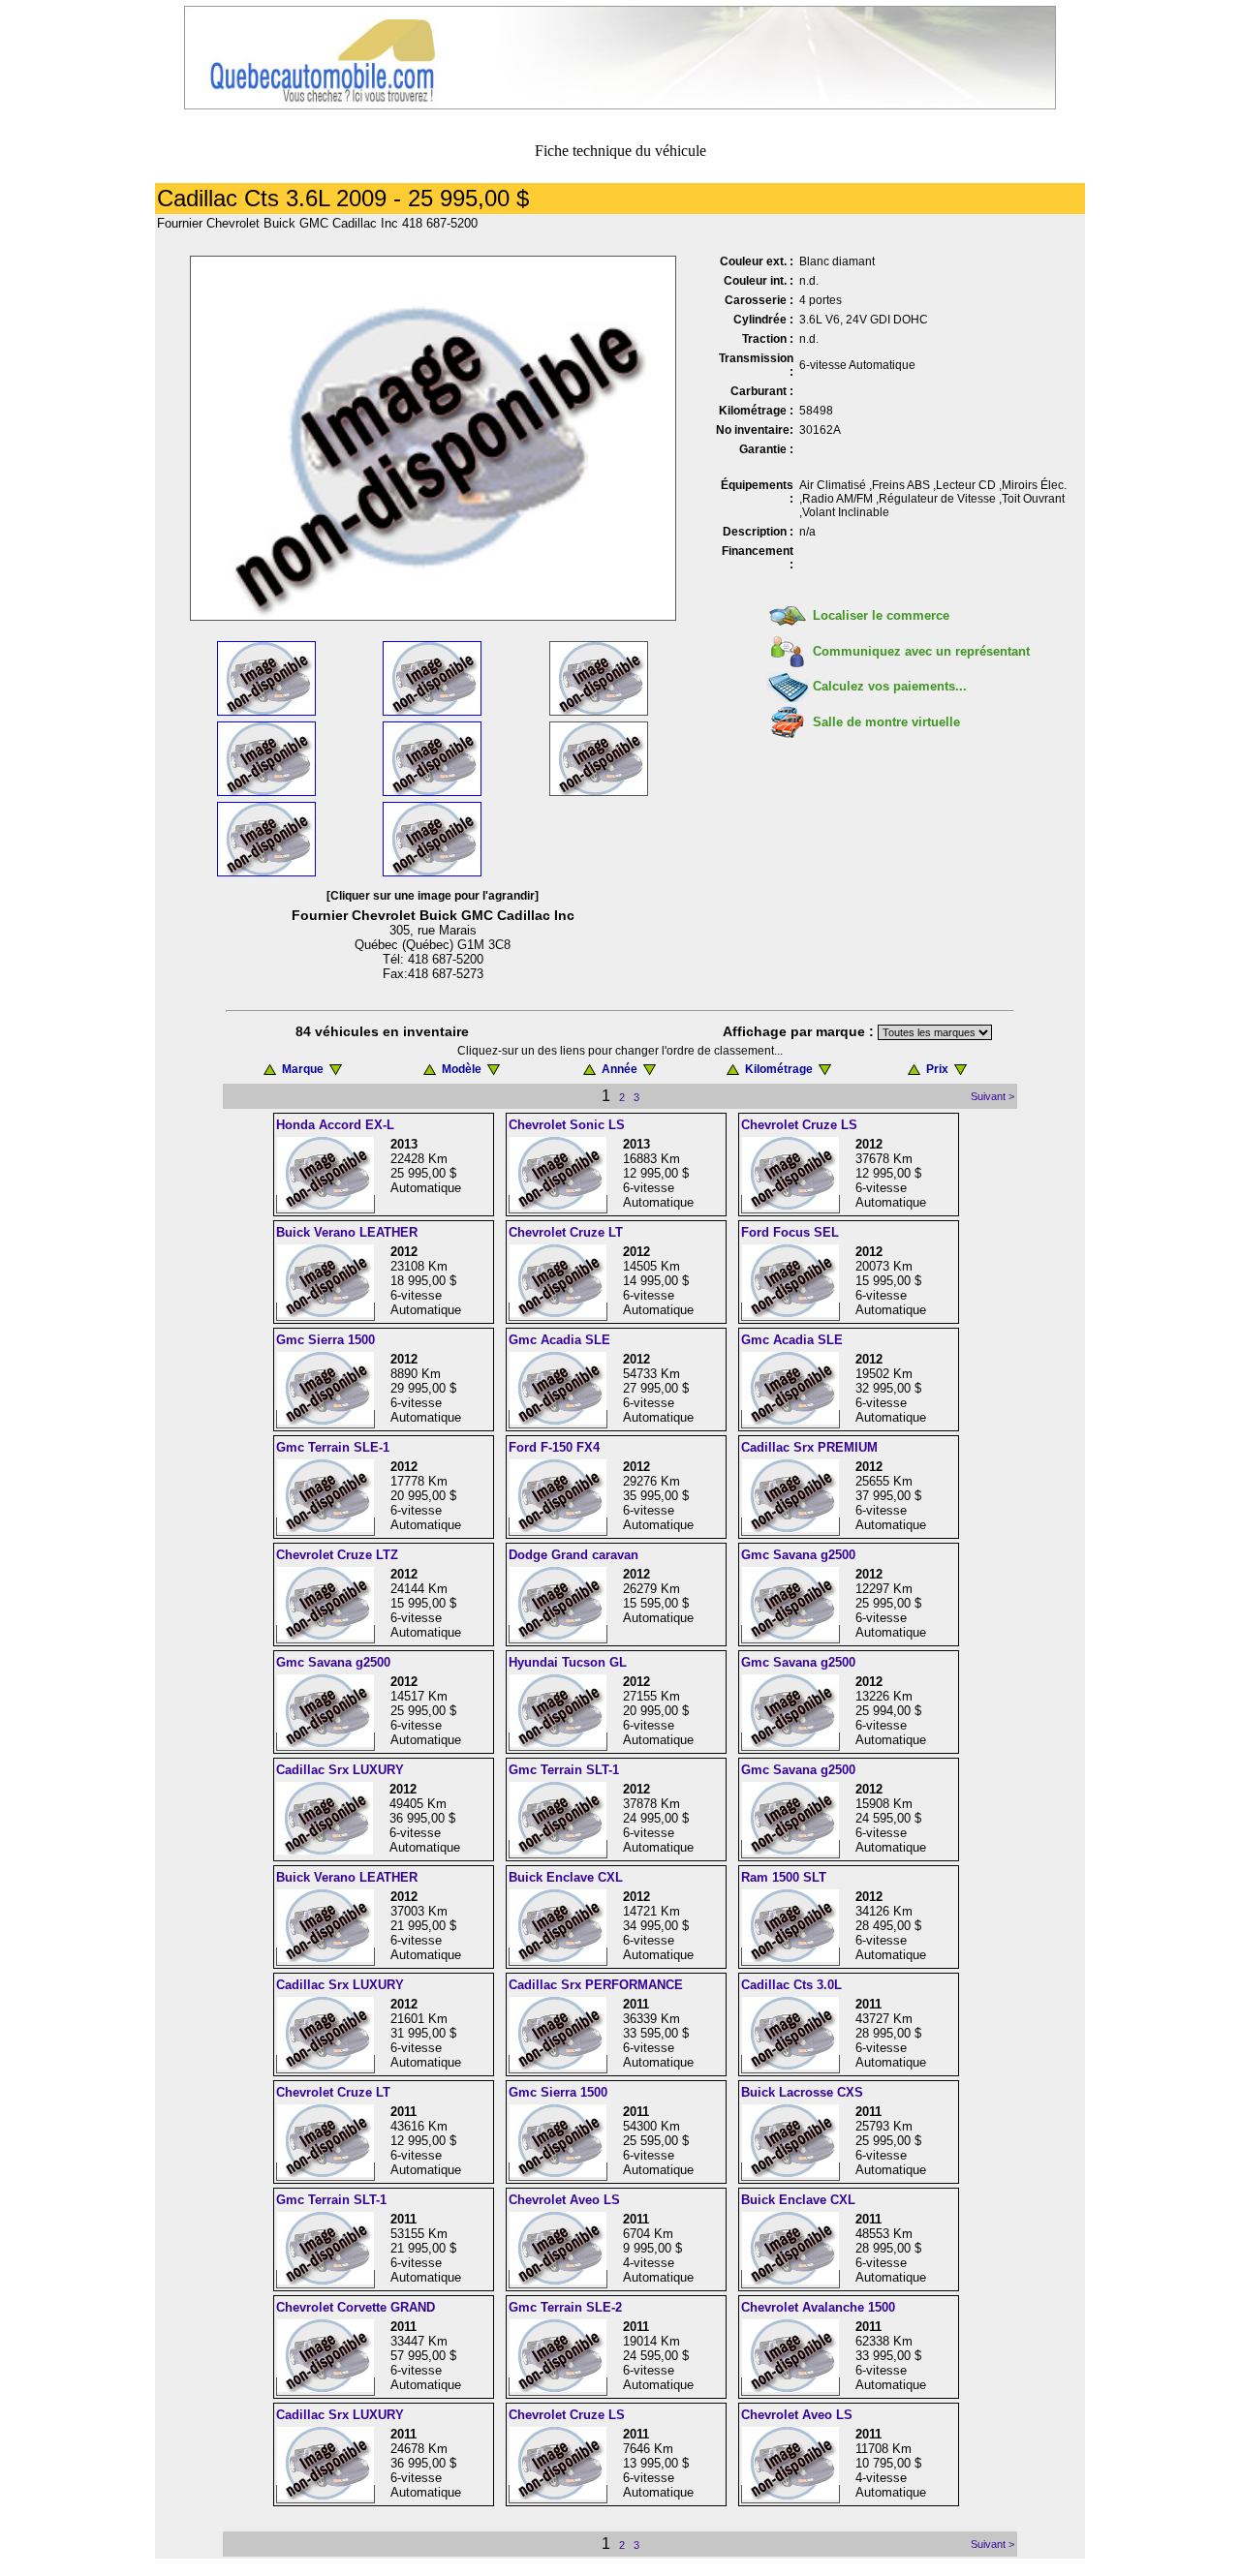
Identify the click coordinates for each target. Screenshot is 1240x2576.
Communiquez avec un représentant (921, 651)
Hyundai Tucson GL (568, 1662)
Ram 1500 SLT (784, 1877)
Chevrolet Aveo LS (564, 2200)
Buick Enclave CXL (566, 1877)
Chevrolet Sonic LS (567, 1125)
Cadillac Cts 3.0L (791, 1985)
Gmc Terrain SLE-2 (565, 2307)
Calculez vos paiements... (890, 686)
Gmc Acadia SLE (559, 1340)
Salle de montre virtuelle (886, 722)
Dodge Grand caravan (573, 1555)
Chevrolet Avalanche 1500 (818, 2307)
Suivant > (992, 1096)
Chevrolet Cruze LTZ (337, 1555)
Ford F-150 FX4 (554, 1447)
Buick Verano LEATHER (347, 1232)
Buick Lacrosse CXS (802, 2092)
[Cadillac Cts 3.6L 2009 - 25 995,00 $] (433, 615)
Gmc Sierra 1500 (325, 1340)
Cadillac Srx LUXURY (340, 1770)
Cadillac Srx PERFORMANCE (596, 1985)
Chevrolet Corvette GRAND (356, 2307)
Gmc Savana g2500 (798, 1555)
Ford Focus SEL (790, 1232)
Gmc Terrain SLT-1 (564, 1770)
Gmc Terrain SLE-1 (333, 1447)
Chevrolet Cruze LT (566, 1232)
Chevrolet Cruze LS (799, 1125)
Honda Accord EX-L (335, 1125)
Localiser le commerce (881, 615)
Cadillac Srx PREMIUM (809, 1447)
